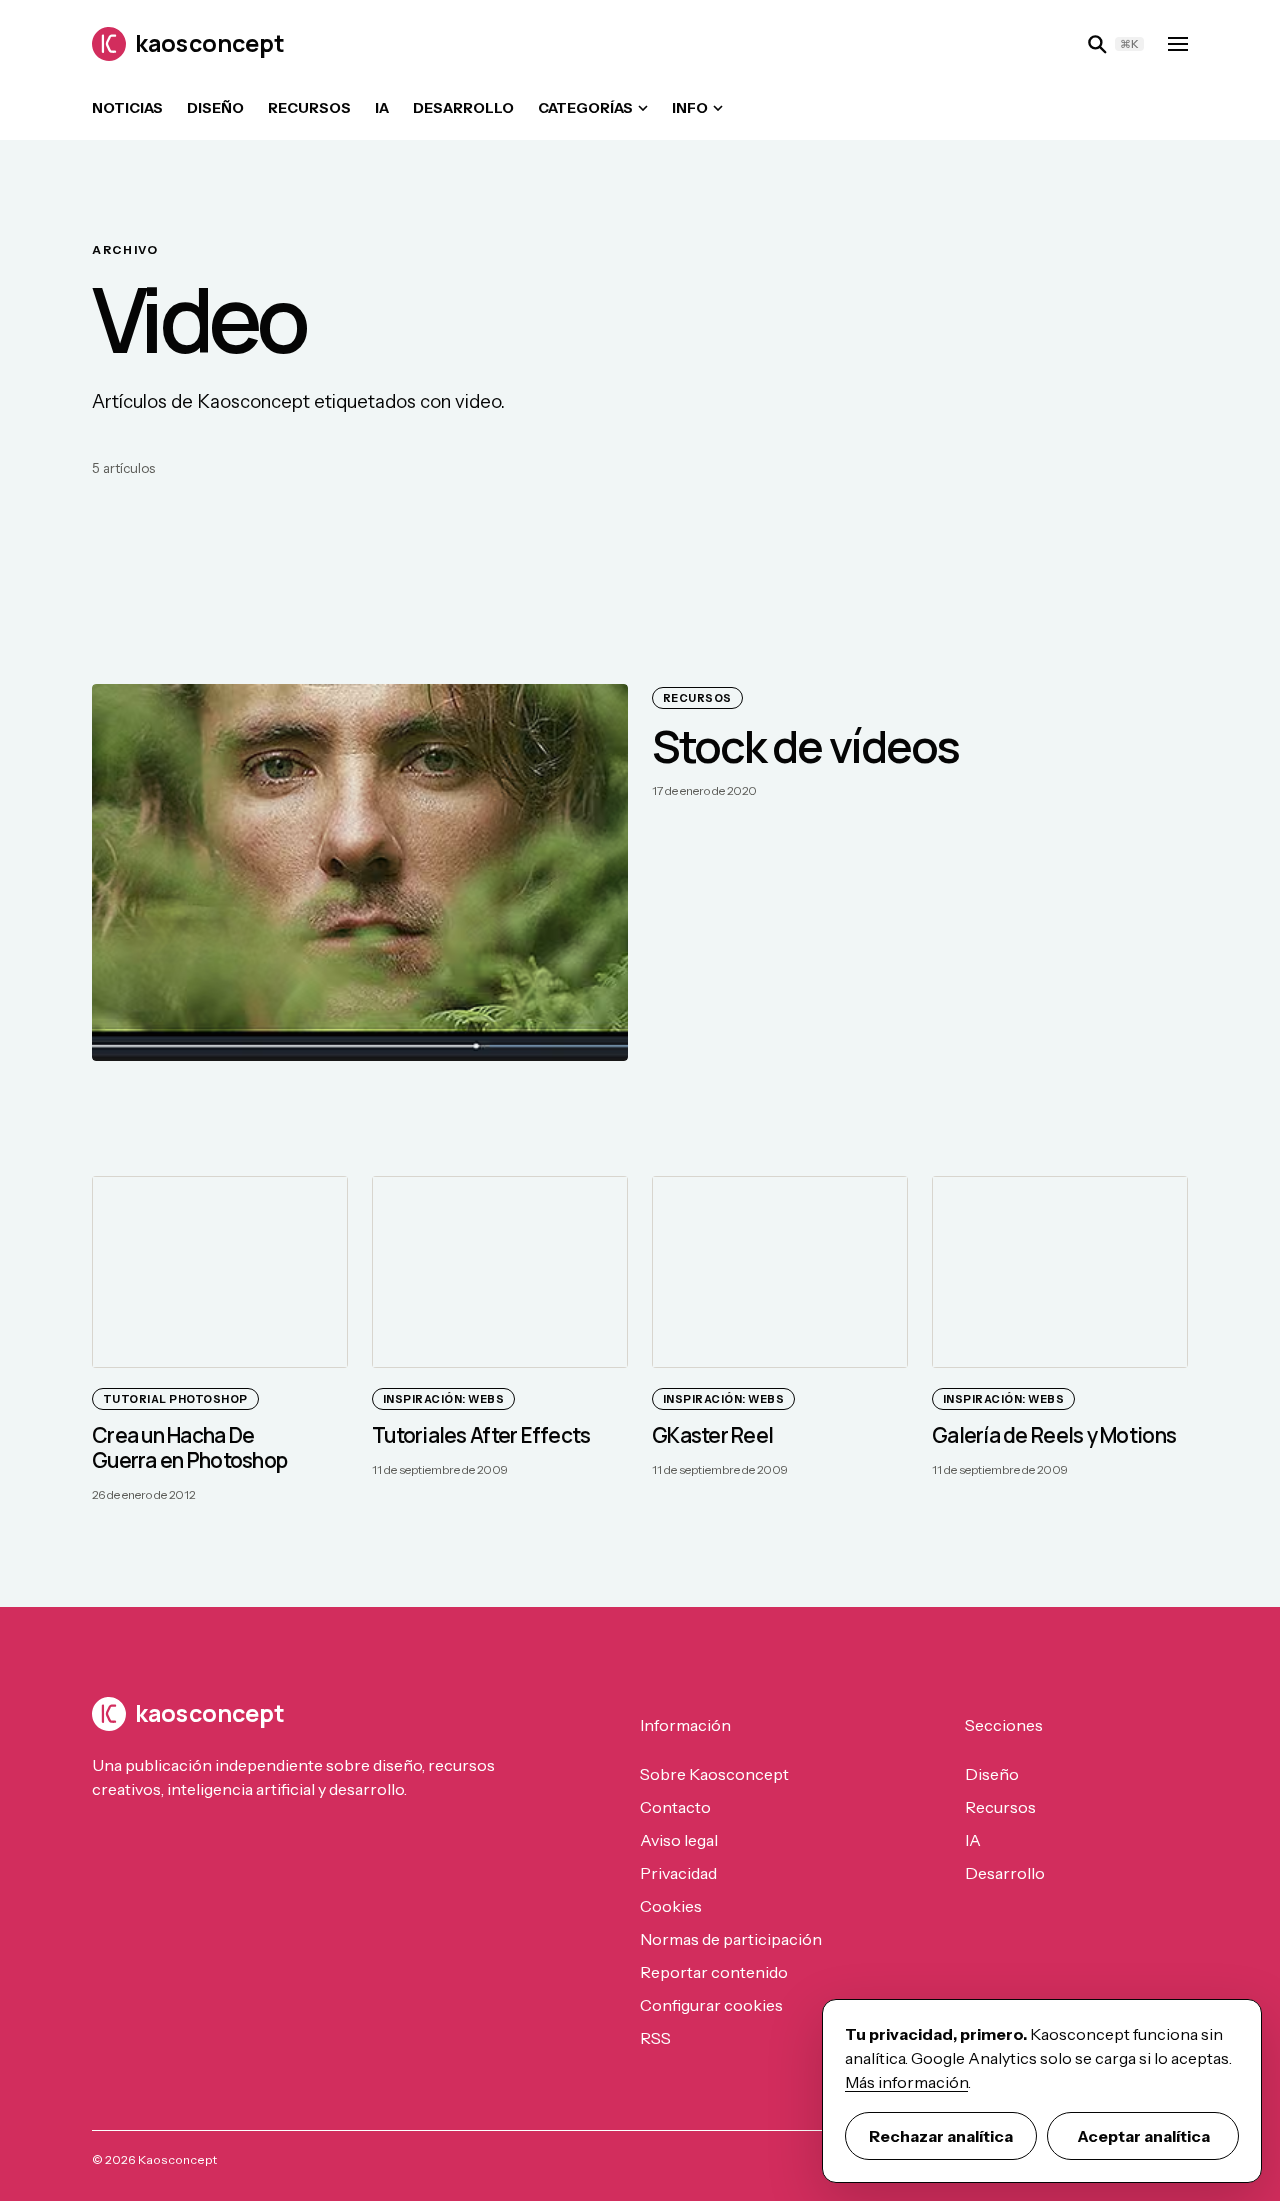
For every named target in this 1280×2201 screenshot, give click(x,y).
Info (690, 108)
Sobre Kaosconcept (714, 1774)
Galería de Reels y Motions (1054, 1435)
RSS (655, 2038)
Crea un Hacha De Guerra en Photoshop (189, 1447)
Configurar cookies (711, 2005)
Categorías (585, 108)
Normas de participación (731, 1939)
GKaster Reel (712, 1435)
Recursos (309, 108)
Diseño (215, 108)
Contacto (675, 1807)
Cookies (671, 1906)
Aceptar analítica (1143, 2136)
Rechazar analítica (941, 2136)
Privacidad (678, 1873)
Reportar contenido (714, 1972)
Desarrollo (463, 108)
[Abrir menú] (1178, 44)
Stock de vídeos (805, 745)
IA (382, 108)
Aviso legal (679, 1840)
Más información (906, 2082)
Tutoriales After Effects (481, 1435)
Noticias (127, 108)
